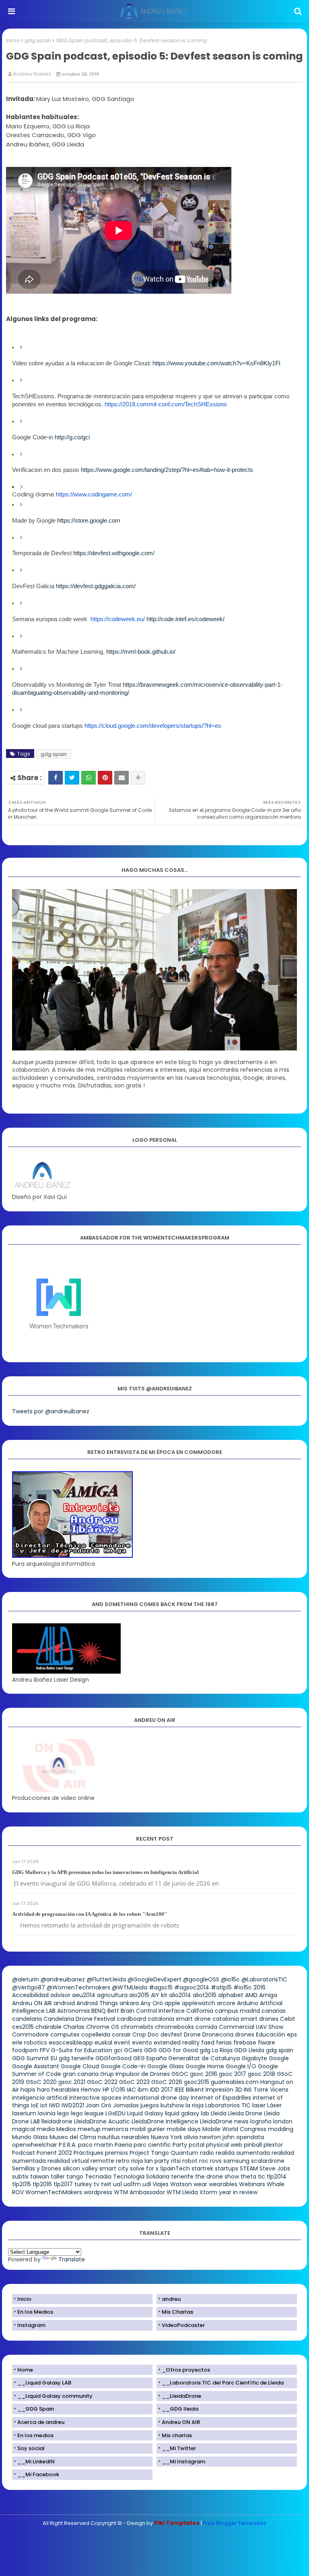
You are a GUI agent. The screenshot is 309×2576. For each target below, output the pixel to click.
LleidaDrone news (224, 2121)
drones (245, 2034)
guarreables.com (235, 2082)
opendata (250, 2137)
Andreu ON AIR (32, 2003)
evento (142, 2043)
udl (147, 2184)
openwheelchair (35, 2145)
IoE (35, 2105)
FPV (45, 2050)
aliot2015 (205, 1995)
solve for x (144, 2168)
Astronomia (73, 2011)
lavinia (47, 2113)
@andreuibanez (63, 1979)
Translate (72, 2259)
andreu (171, 2299)
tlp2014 (277, 2177)
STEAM (249, 2168)
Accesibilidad (30, 1995)
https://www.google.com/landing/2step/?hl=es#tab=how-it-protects (167, 470)
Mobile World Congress (234, 2129)
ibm (143, 2090)
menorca (115, 2129)
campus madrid (237, 2011)
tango (75, 2177)
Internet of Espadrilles (221, 2098)
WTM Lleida (182, 2192)
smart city (114, 2168)
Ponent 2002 (54, 2153)
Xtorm (208, 2192)
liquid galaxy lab (187, 2113)
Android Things (97, 2003)
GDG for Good (178, 2050)
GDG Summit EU (35, 2058)
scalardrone (268, 2161)
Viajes (161, 2184)
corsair (121, 2034)
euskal (103, 2043)
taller (58, 2177)
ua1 (117, 2184)
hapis (28, 2090)
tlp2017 (63, 2184)
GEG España (150, 2058)
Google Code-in (123, 2066)
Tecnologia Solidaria (141, 2177)
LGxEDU (115, 2113)
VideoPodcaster (183, 2325)
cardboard (131, 2019)
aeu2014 (84, 1995)
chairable (48, 2027)
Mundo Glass (30, 2137)
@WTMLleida (130, 1987)
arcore (226, 2003)
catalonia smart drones (245, 2019)
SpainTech (175, 2168)
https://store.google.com (89, 521)
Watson (181, 2184)
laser (259, 2105)
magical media (33, 2129)
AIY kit (159, 1995)
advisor (60, 1995)
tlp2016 (42, 2184)
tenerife (182, 2177)
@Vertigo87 (29, 1987)
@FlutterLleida (106, 1979)
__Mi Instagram (183, 2462)
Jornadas (126, 2105)
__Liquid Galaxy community (55, 2396)
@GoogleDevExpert (154, 1979)
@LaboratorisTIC (264, 1979)
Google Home (205, 2066)
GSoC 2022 (102, 2082)
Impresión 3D (224, 2090)
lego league (87, 2113)
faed (208, 2043)
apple (172, 2003)
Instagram (31, 2325)
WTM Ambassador (139, 2192)
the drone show (217, 2177)
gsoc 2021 (72, 2082)
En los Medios (35, 2312)
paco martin (96, 2145)
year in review (238, 2192)
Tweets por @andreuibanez (51, 1411)
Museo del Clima (73, 2137)
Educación (271, 2034)
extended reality (177, 2043)
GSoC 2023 (134, 2082)
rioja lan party (150, 2161)
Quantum (184, 2153)
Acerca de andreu (41, 2422)
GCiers (133, 2050)
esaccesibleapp (71, 2043)
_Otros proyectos (186, 2370)
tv (97, 2184)
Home (25, 2370)
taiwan (40, 2177)
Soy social (31, 2448)
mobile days (184, 2129)
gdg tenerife (76, 2058)
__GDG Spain (36, 2409)
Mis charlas (177, 2435)
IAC (131, 2090)
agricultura (112, 1995)
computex (65, 2034)
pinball (253, 2145)
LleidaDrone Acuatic (102, 2121)
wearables (223, 2184)
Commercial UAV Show (251, 2027)
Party (180, 2145)
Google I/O (241, 2066)
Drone (192, 2034)
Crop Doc (146, 2034)
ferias (224, 2043)
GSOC (180, 2074)
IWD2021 (73, 2105)
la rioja (195, 2105)
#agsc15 (161, 1987)
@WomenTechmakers (78, 1987)
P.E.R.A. (68, 2145)
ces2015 (23, 2027)
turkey (83, 2184)
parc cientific (152, 2145)
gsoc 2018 (262, 2074)
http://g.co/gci (72, 437)
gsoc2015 (197, 2082)
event (122, 2043)
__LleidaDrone (181, 2396)
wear (200, 2184)
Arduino (248, 2003)
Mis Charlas (177, 2312)
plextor (273, 2145)
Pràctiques (89, 2153)
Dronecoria (218, 2034)
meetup (89, 2129)
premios (116, 2153)
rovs (216, 2161)
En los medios (35, 2435)
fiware (267, 2043)
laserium (24, 2113)
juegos (150, 2105)
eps (292, 2034)
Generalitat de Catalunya (204, 2058)
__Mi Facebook (38, 2474)
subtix (20, 2177)
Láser (274, 2105)
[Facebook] (56, 778)
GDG (150, 2050)
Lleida (219, 2113)
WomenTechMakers (54, 2192)
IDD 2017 (162, 2090)
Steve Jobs (275, 2168)
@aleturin (26, 1979)
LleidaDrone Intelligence (165, 2121)
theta (248, 2177)
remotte (102, 2161)
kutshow (172, 2105)
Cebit (288, 2019)
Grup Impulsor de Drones (135, 2074)
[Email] (122, 778)
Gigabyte (254, 2058)
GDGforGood (113, 2058)
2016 (260, 1987)
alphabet (231, 1995)
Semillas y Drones (37, 2168)
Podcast (24, 2153)
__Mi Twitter (179, 2448)
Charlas (74, 2027)
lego (63, 2113)
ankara (129, 2003)
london (283, 2121)
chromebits (137, 2027)
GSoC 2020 (41, 2082)
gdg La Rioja (216, 2050)
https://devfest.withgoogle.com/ (114, 553)
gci (118, 2050)
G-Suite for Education (82, 2050)
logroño (261, 2121)
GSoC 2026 (167, 2082)
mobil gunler (147, 2129)
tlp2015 (22, 2184)
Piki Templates (177, 2523)
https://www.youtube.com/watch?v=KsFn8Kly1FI (216, 363)
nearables (135, 2137)
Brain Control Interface (153, 2011)
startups (227, 2168)
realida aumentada (243, 2153)
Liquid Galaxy (145, 2113)
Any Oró (152, 2003)
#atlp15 (221, 1987)
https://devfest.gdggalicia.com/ (96, 586)
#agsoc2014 (192, 1987)
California (200, 2011)
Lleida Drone (245, 2113)
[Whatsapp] (89, 778)
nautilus (109, 2137)
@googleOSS (201, 1979)
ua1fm (132, 2184)
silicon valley (80, 2168)
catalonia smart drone (179, 2019)
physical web (224, 2145)
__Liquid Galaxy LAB (44, 2383)
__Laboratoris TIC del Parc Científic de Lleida (223, 2383)
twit (106, 2184)
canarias (274, 2011)
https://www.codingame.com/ (94, 494)
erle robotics (30, 2043)
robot (190, 2161)
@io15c (230, 1979)
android (64, 2003)
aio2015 (139, 1995)
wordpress (98, 2192)
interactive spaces (95, 2098)
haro (43, 2090)
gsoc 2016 (204, 2074)
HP (106, 2090)
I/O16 (118, 2090)
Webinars (252, 2184)
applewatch (199, 2003)
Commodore (30, 2034)
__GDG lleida (180, 2409)
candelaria (27, 2019)
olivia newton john (209, 2137)
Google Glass (166, 2066)
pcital (197, 2145)
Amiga (268, 1995)
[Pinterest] (105, 778)
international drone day (156, 2098)
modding (281, 2129)
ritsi (176, 2161)
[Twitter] (72, 778)
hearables (65, 2090)
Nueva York (167, 2137)
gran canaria (81, 2074)
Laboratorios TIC (228, 2105)
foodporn (25, 2050)
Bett (113, 2011)
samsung (236, 2161)
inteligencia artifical (40, 2098)
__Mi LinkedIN (36, 2462)
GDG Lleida (249, 2050)
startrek (202, 2168)
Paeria (123, 2145)
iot (44, 2105)
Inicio (13, 40)
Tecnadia (98, 2177)
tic (262, 2177)
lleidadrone (57, 2121)
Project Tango (149, 2153)
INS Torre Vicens (266, 2090)
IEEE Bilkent (189, 2090)
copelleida (96, 2034)
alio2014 (180, 1995)
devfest (171, 2034)
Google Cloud (80, 2066)
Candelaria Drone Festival (79, 2019)
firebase (245, 2043)
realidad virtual (68, 2161)
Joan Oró (99, 2105)
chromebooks (174, 2027)
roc (204, 2161)
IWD (55, 2105)
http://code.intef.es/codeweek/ (185, 619)
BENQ (99, 2011)
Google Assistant (36, 2066)
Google (279, 2058)
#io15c (243, 1987)
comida (206, 2027)
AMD (251, 1995)
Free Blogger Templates (235, 2523)
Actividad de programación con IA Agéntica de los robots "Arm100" (90, 1914)
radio (207, 2153)
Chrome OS (103, 2027)
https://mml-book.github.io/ (141, 652)
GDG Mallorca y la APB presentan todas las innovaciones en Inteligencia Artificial (105, 1872)
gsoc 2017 (233, 2074)
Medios (66, 2129)
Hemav (91, 2090)
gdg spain (38, 40)
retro (123, 2161)
